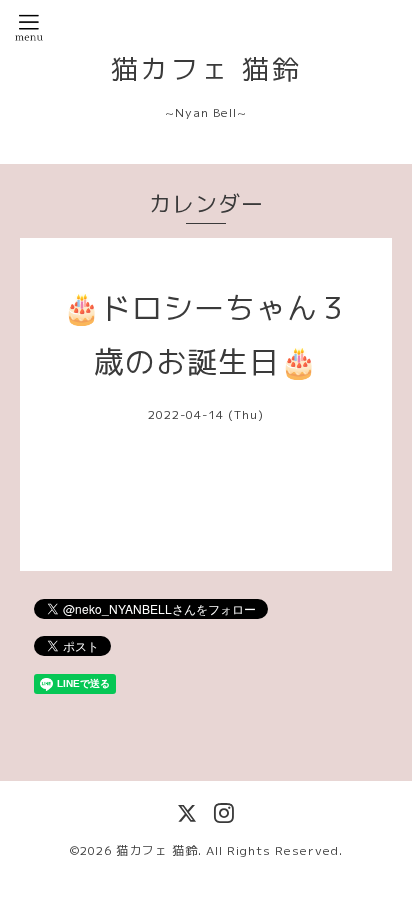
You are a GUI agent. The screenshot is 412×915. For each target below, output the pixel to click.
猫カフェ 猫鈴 (206, 69)
